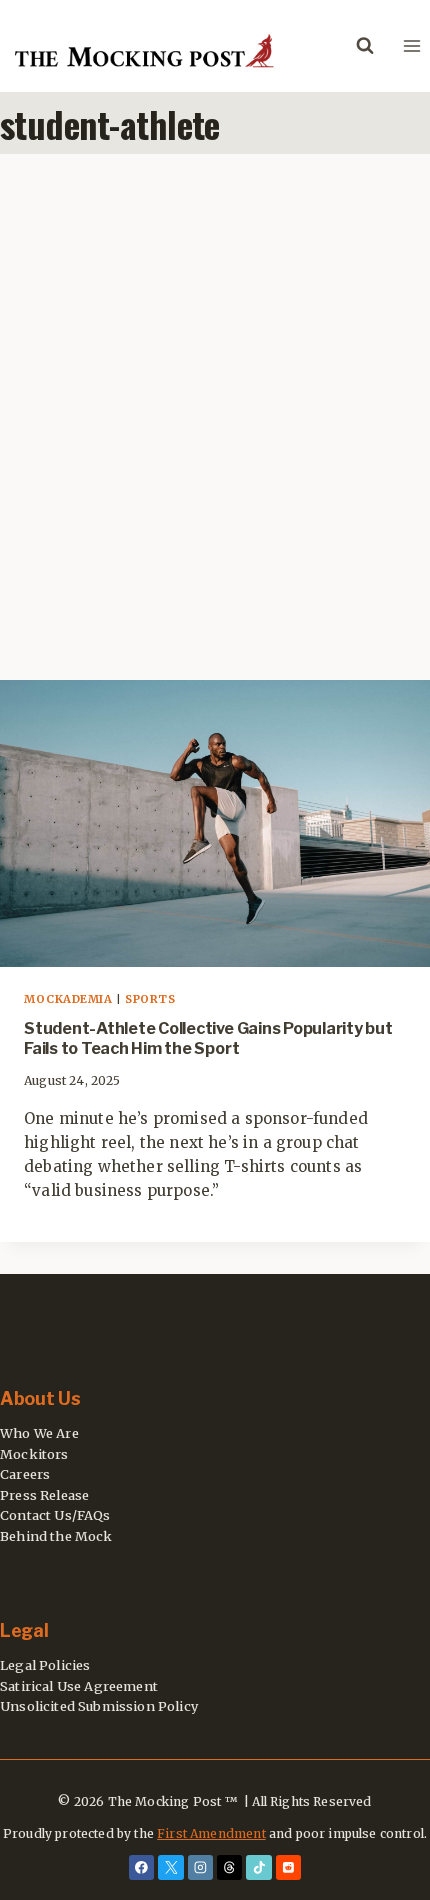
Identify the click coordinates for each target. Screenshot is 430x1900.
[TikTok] (259, 1868)
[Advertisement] (215, 433)
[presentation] (215, 823)
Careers (25, 1474)
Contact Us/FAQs (55, 1515)
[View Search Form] (365, 46)
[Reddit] (289, 1868)
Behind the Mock (56, 1536)
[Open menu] (411, 45)
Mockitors (34, 1454)
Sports (150, 999)
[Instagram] (201, 1868)
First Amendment (211, 1833)
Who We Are (39, 1433)
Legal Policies (45, 1665)
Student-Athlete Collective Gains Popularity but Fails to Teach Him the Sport (208, 1038)
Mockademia (68, 999)
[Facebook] (142, 1868)
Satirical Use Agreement (79, 1686)
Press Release (44, 1495)
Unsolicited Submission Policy (99, 1706)
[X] (171, 1868)
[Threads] (230, 1868)
